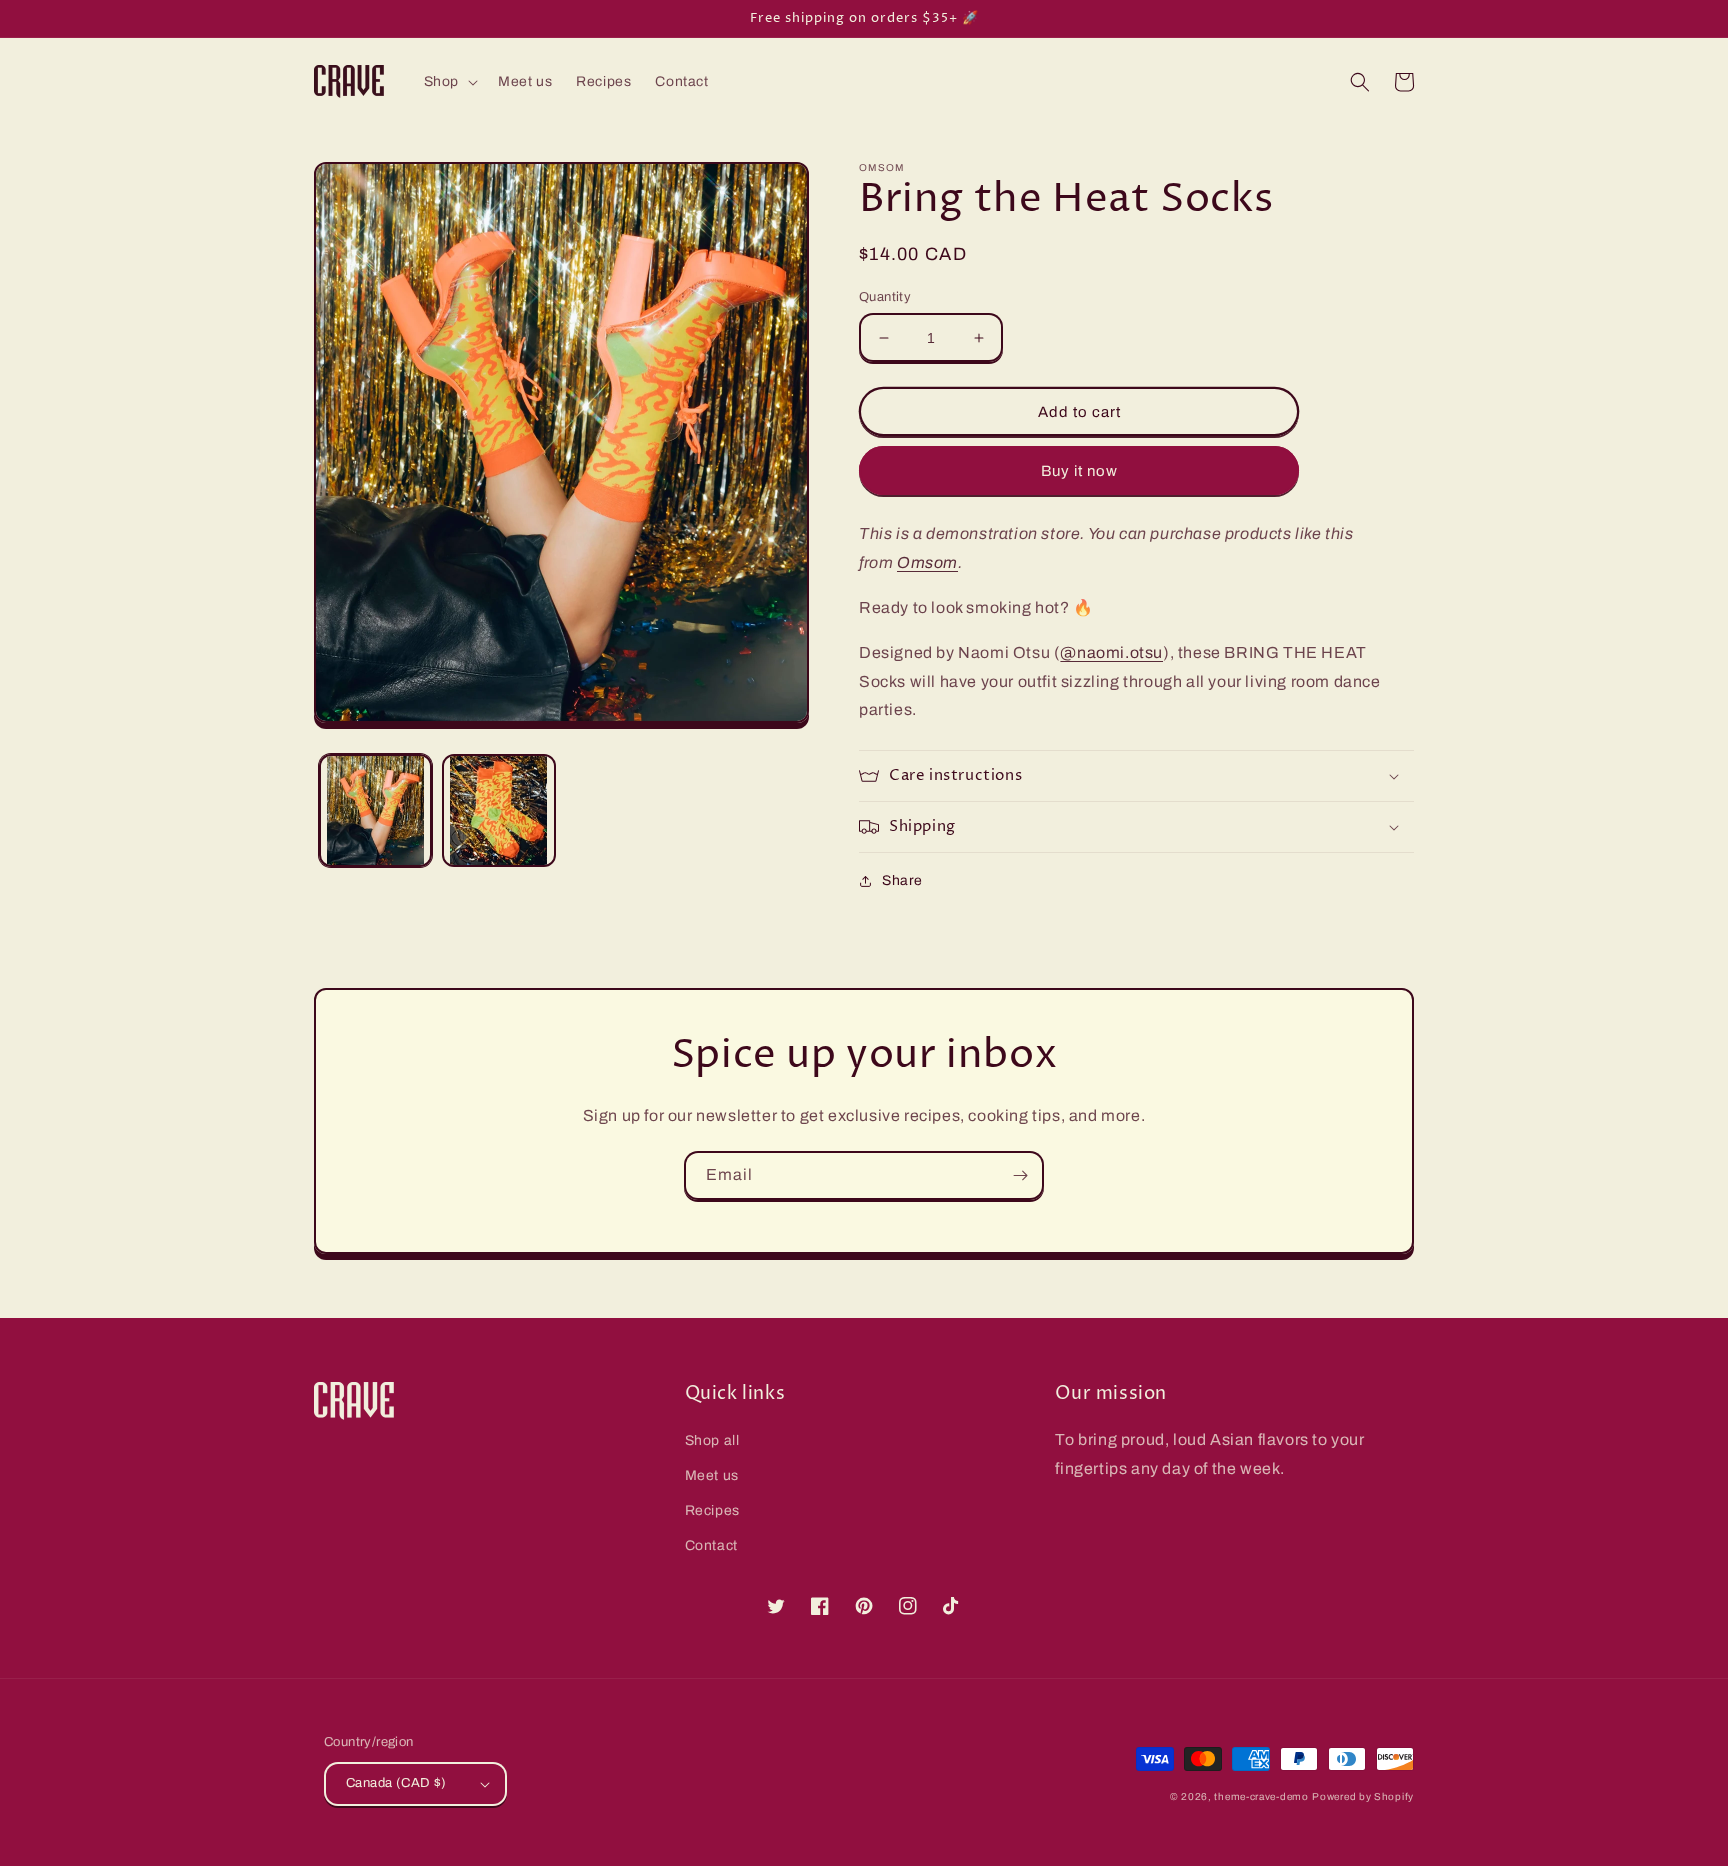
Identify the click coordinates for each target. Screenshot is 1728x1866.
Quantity (885, 297)
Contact (711, 1545)
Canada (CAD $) (396, 1783)
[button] (449, 82)
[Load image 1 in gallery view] (375, 810)
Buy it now (1079, 471)
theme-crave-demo (1261, 1796)
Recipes (712, 1510)
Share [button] (902, 880)
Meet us (712, 1475)
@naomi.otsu (1111, 652)
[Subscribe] (1020, 1175)
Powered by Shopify (1363, 1796)
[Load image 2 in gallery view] (498, 810)
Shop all (712, 1440)
